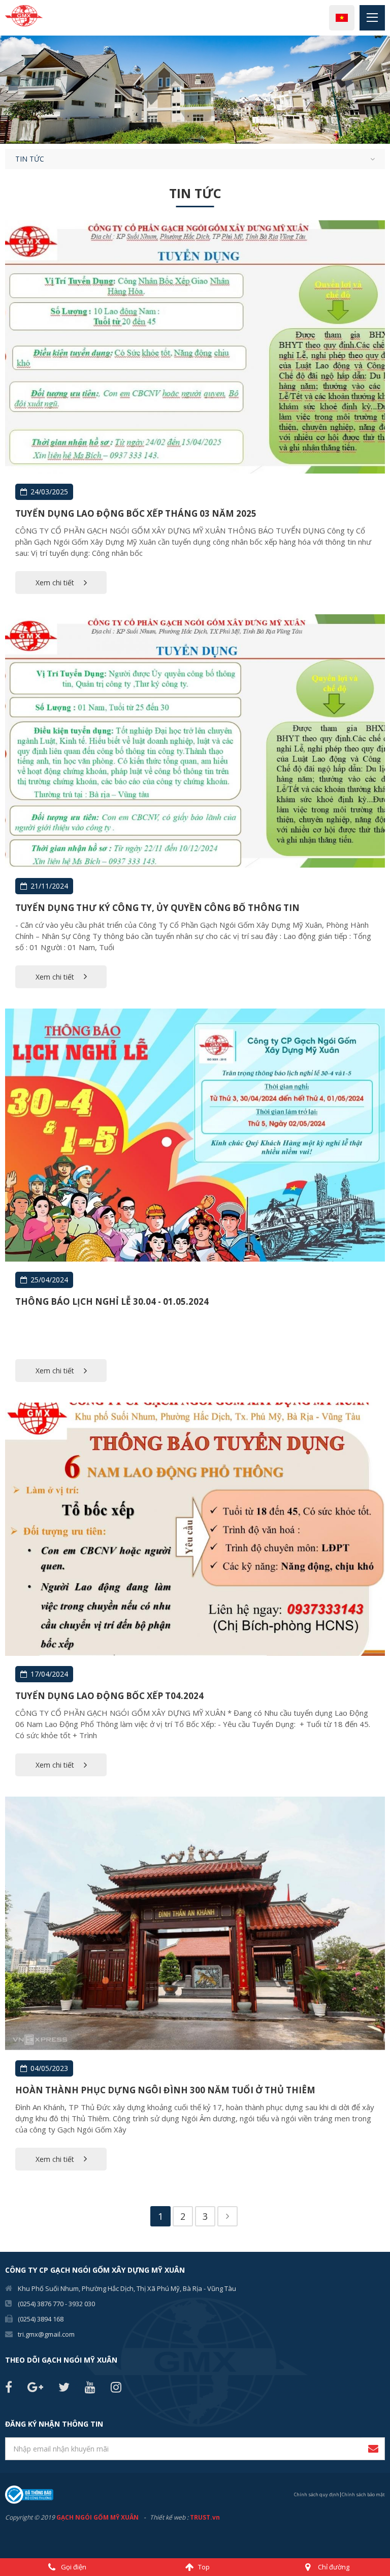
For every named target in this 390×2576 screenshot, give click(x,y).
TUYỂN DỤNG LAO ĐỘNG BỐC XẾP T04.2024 (109, 1696)
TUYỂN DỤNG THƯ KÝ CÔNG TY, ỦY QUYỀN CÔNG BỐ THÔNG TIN (157, 908)
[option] (195, 90)
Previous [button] (5, 90)
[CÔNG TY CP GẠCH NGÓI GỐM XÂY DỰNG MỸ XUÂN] (24, 15)
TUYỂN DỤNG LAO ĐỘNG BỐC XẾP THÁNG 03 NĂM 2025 (136, 513)
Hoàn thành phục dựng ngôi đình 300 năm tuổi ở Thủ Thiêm (165, 2090)
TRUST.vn (205, 2517)
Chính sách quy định (317, 2494)
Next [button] (385, 90)
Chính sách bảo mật (363, 2494)
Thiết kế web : (169, 2517)
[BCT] (29, 2494)
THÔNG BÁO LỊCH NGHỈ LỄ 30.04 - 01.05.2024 (112, 1301)
